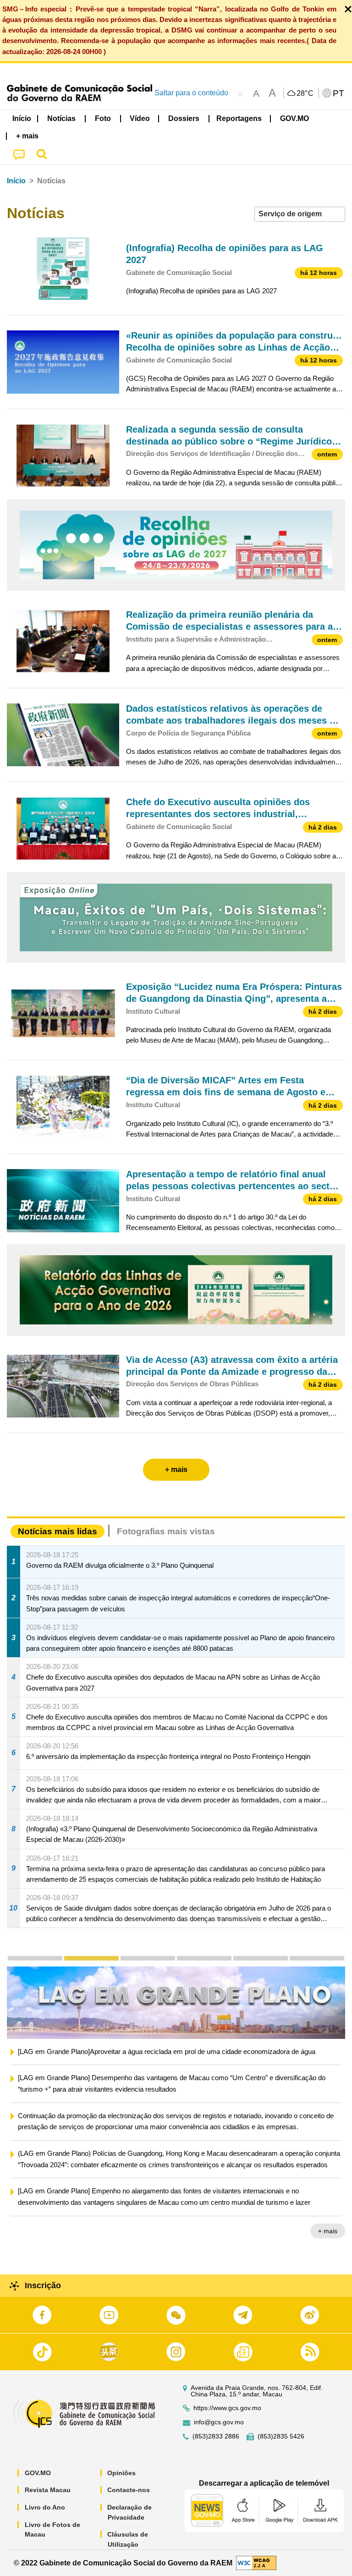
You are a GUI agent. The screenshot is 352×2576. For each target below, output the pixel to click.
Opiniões (121, 2473)
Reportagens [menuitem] (239, 118)
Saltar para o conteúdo (191, 93)
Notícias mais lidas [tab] (58, 1531)
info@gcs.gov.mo (219, 2422)
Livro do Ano (45, 2507)
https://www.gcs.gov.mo (227, 2408)
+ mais (328, 2244)
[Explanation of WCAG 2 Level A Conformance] (256, 2562)
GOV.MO (38, 2473)
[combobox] (300, 214)
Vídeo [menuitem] (140, 118)
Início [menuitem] (22, 118)
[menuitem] (62, 119)
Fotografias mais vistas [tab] (166, 1531)
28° (305, 93)
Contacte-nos (129, 2490)
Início (16, 181)
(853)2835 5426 (281, 2436)
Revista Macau (48, 2490)
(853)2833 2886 (216, 2436)
